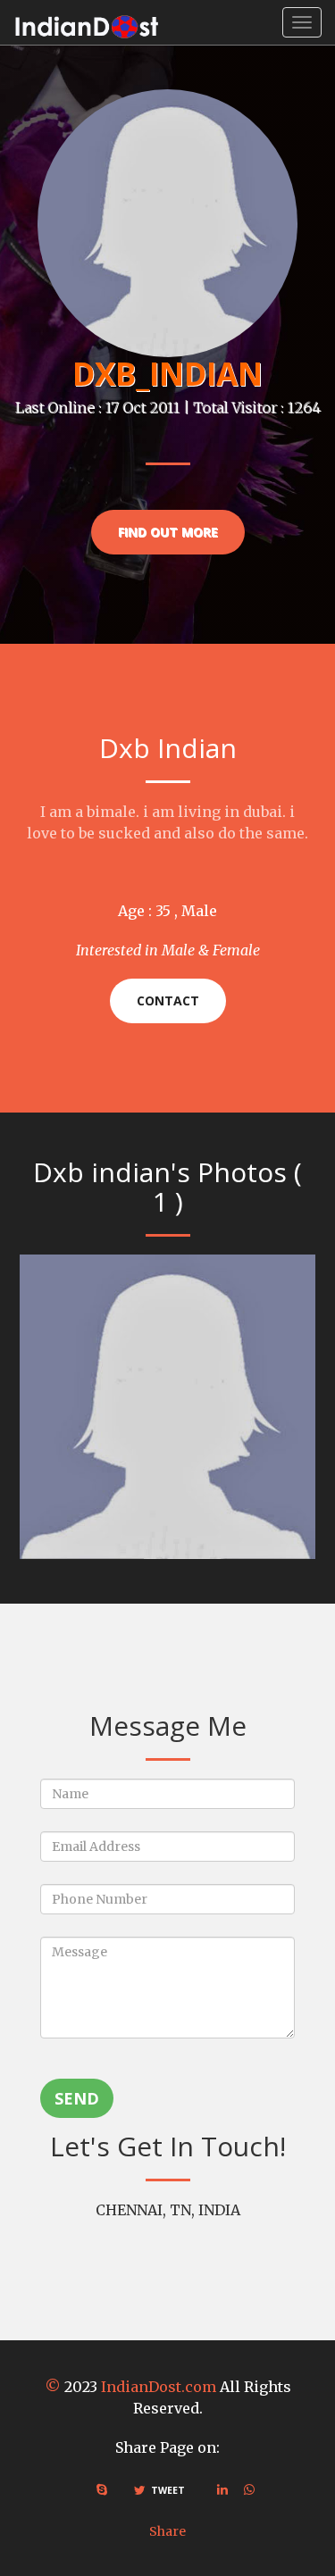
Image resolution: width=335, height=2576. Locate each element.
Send (77, 2098)
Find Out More (168, 532)
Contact (168, 1000)
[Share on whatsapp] (249, 2489)
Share (167, 2531)
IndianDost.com (159, 2387)
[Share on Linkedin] (222, 2489)
